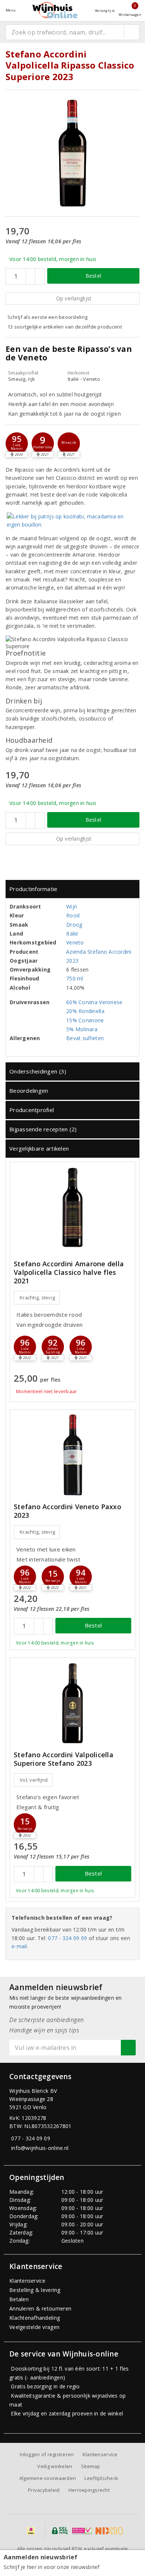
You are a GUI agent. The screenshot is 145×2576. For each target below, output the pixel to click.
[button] (43, 443)
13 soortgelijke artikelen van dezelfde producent (65, 327)
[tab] (72, 889)
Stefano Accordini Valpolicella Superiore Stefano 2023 (64, 1759)
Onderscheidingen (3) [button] (38, 1071)
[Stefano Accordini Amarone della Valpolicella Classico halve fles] (72, 1208)
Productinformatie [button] (33, 889)
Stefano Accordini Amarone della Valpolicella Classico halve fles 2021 (69, 1272)
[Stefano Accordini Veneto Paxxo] (72, 1455)
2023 (72, 961)
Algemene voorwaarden (48, 2478)
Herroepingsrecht (89, 2490)
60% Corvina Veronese (94, 1002)
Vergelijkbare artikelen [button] (39, 1148)
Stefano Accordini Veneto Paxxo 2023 (67, 1511)
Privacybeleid (44, 2490)
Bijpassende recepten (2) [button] (43, 1129)
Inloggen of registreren (47, 2454)
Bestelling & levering (35, 2290)
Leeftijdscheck (101, 2478)
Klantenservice (28, 2281)
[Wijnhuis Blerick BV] (55, 10)
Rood (73, 915)
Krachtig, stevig (37, 1297)
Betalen (19, 2299)
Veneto (75, 942)
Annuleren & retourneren (40, 2308)
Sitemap (91, 2466)
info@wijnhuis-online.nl (40, 2148)
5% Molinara (82, 1029)
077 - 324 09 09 (67, 1938)
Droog (74, 925)
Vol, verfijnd (34, 1780)
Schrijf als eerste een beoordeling (47, 317)
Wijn (72, 906)
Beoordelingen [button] (29, 1091)
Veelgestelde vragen (34, 2327)
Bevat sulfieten (85, 1038)
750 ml (75, 978)
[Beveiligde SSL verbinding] (82, 2531)
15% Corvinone (85, 1020)
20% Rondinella (85, 1011)
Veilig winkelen (55, 2466)
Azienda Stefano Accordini (99, 952)
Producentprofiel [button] (32, 1110)
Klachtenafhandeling (35, 2318)
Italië (72, 934)
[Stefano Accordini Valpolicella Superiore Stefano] (72, 1703)
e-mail (19, 1946)
